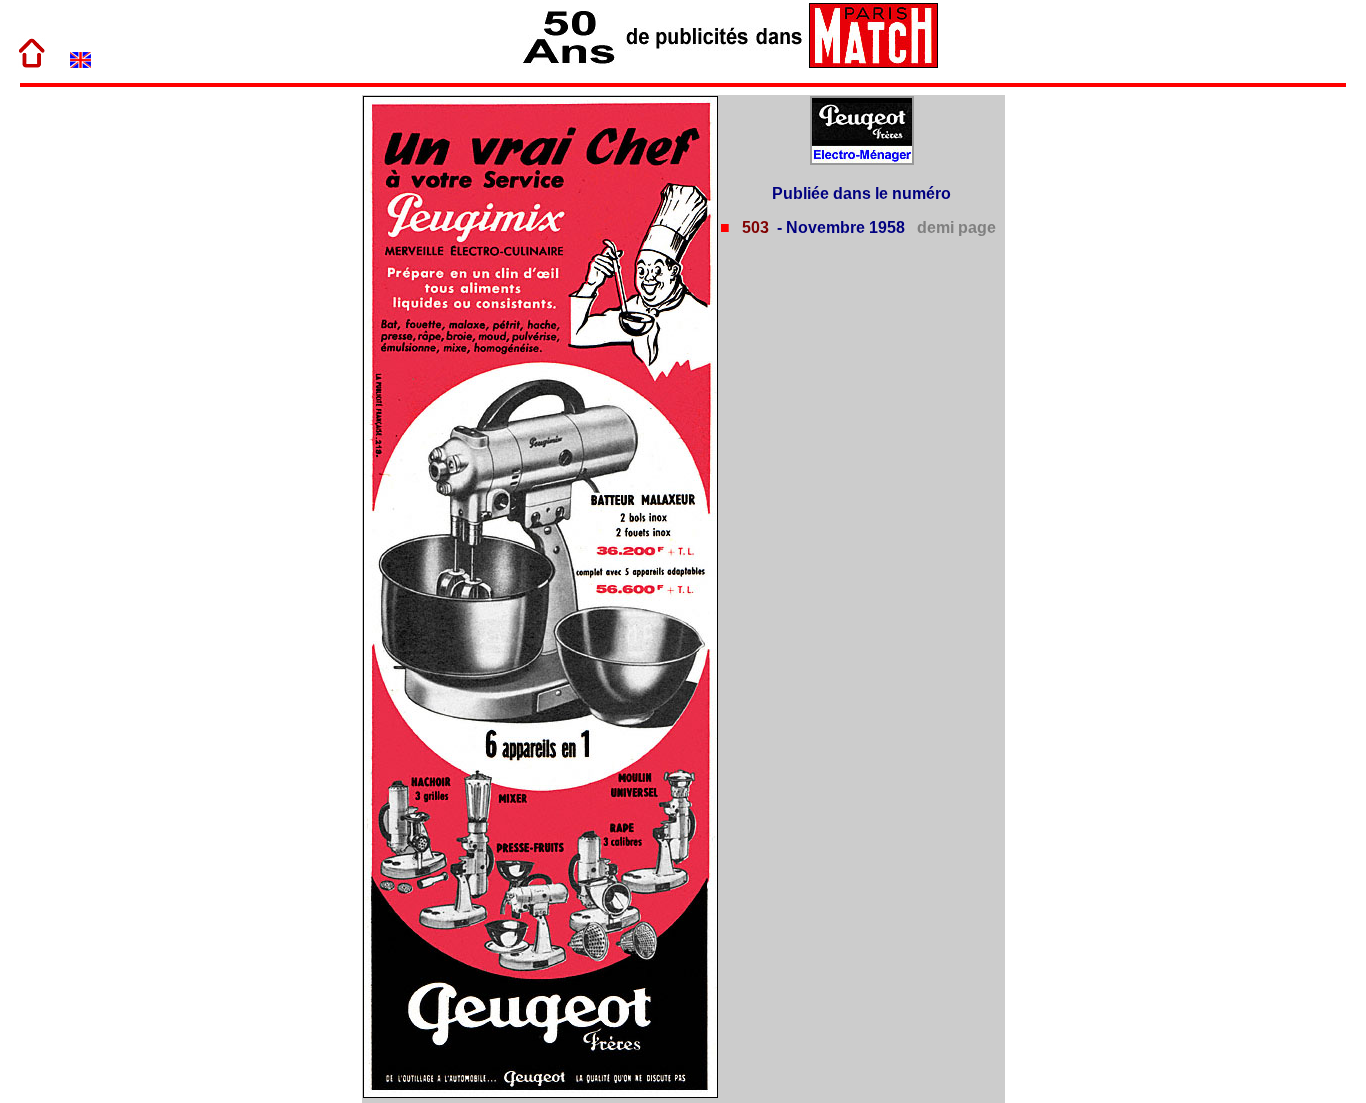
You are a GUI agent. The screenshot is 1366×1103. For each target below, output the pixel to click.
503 (753, 227)
